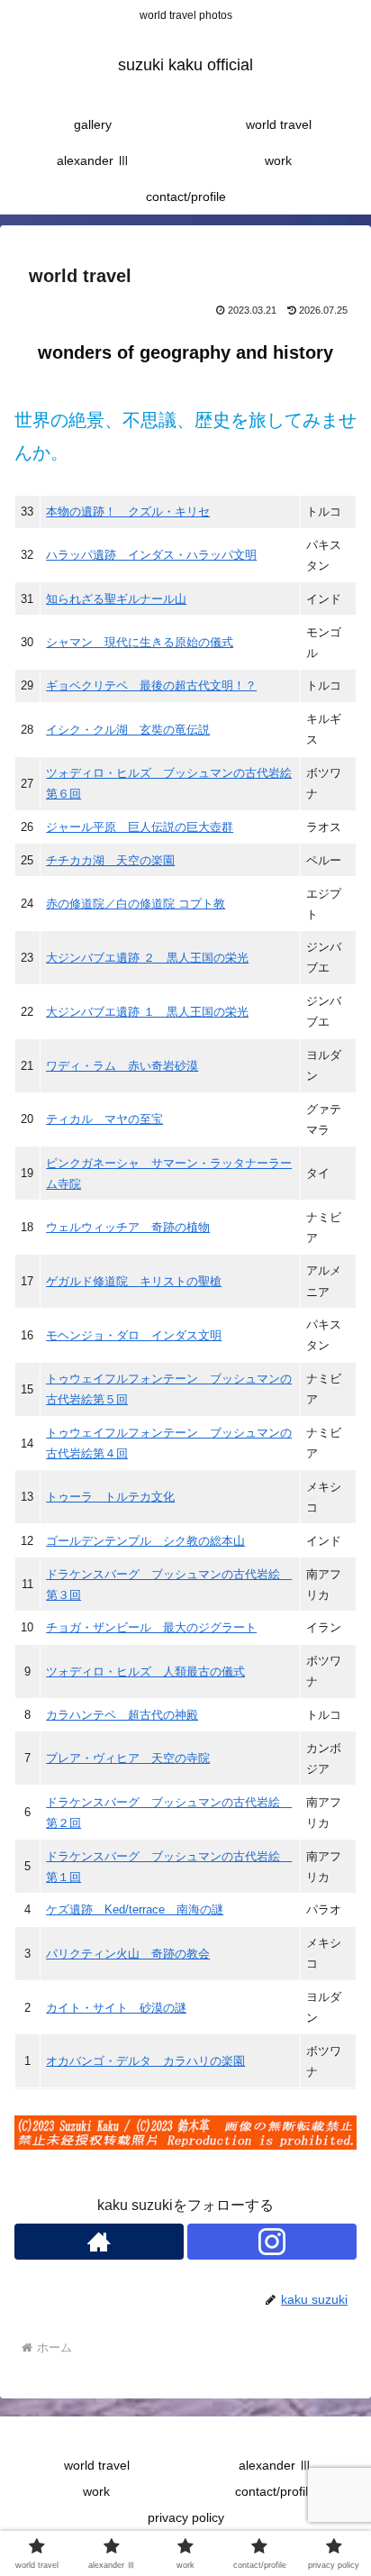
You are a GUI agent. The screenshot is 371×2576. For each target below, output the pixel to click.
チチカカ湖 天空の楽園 (110, 860)
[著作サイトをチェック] (99, 2242)
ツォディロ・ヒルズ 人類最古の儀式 (145, 1672)
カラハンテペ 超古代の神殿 (122, 1715)
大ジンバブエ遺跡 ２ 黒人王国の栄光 (147, 958)
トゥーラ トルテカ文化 (110, 1497)
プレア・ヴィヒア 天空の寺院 (128, 1758)
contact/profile (275, 2491)
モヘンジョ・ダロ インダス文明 (134, 1335)
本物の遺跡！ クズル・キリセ (128, 512)
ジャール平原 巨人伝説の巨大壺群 (140, 827)
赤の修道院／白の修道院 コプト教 (136, 904)
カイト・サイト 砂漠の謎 (116, 2008)
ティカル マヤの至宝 (104, 1119)
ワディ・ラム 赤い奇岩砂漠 (122, 1066)
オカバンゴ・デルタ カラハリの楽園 (145, 2061)
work (96, 2491)
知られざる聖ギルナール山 (116, 599)
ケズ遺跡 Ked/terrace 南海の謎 (135, 1909)
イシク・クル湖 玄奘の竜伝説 (128, 730)
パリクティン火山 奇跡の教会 (128, 1954)
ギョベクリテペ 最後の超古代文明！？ (151, 685)
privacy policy (186, 2517)
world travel (97, 2465)
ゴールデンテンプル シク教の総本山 (145, 1541)
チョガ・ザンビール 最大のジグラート (151, 1627)
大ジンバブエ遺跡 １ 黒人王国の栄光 (147, 1012)
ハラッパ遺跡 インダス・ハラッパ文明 (151, 555)
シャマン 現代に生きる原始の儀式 (140, 642)
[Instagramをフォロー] (272, 2242)
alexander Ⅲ (275, 2465)
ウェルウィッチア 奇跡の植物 (128, 1227)
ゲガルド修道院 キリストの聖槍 (134, 1281)
